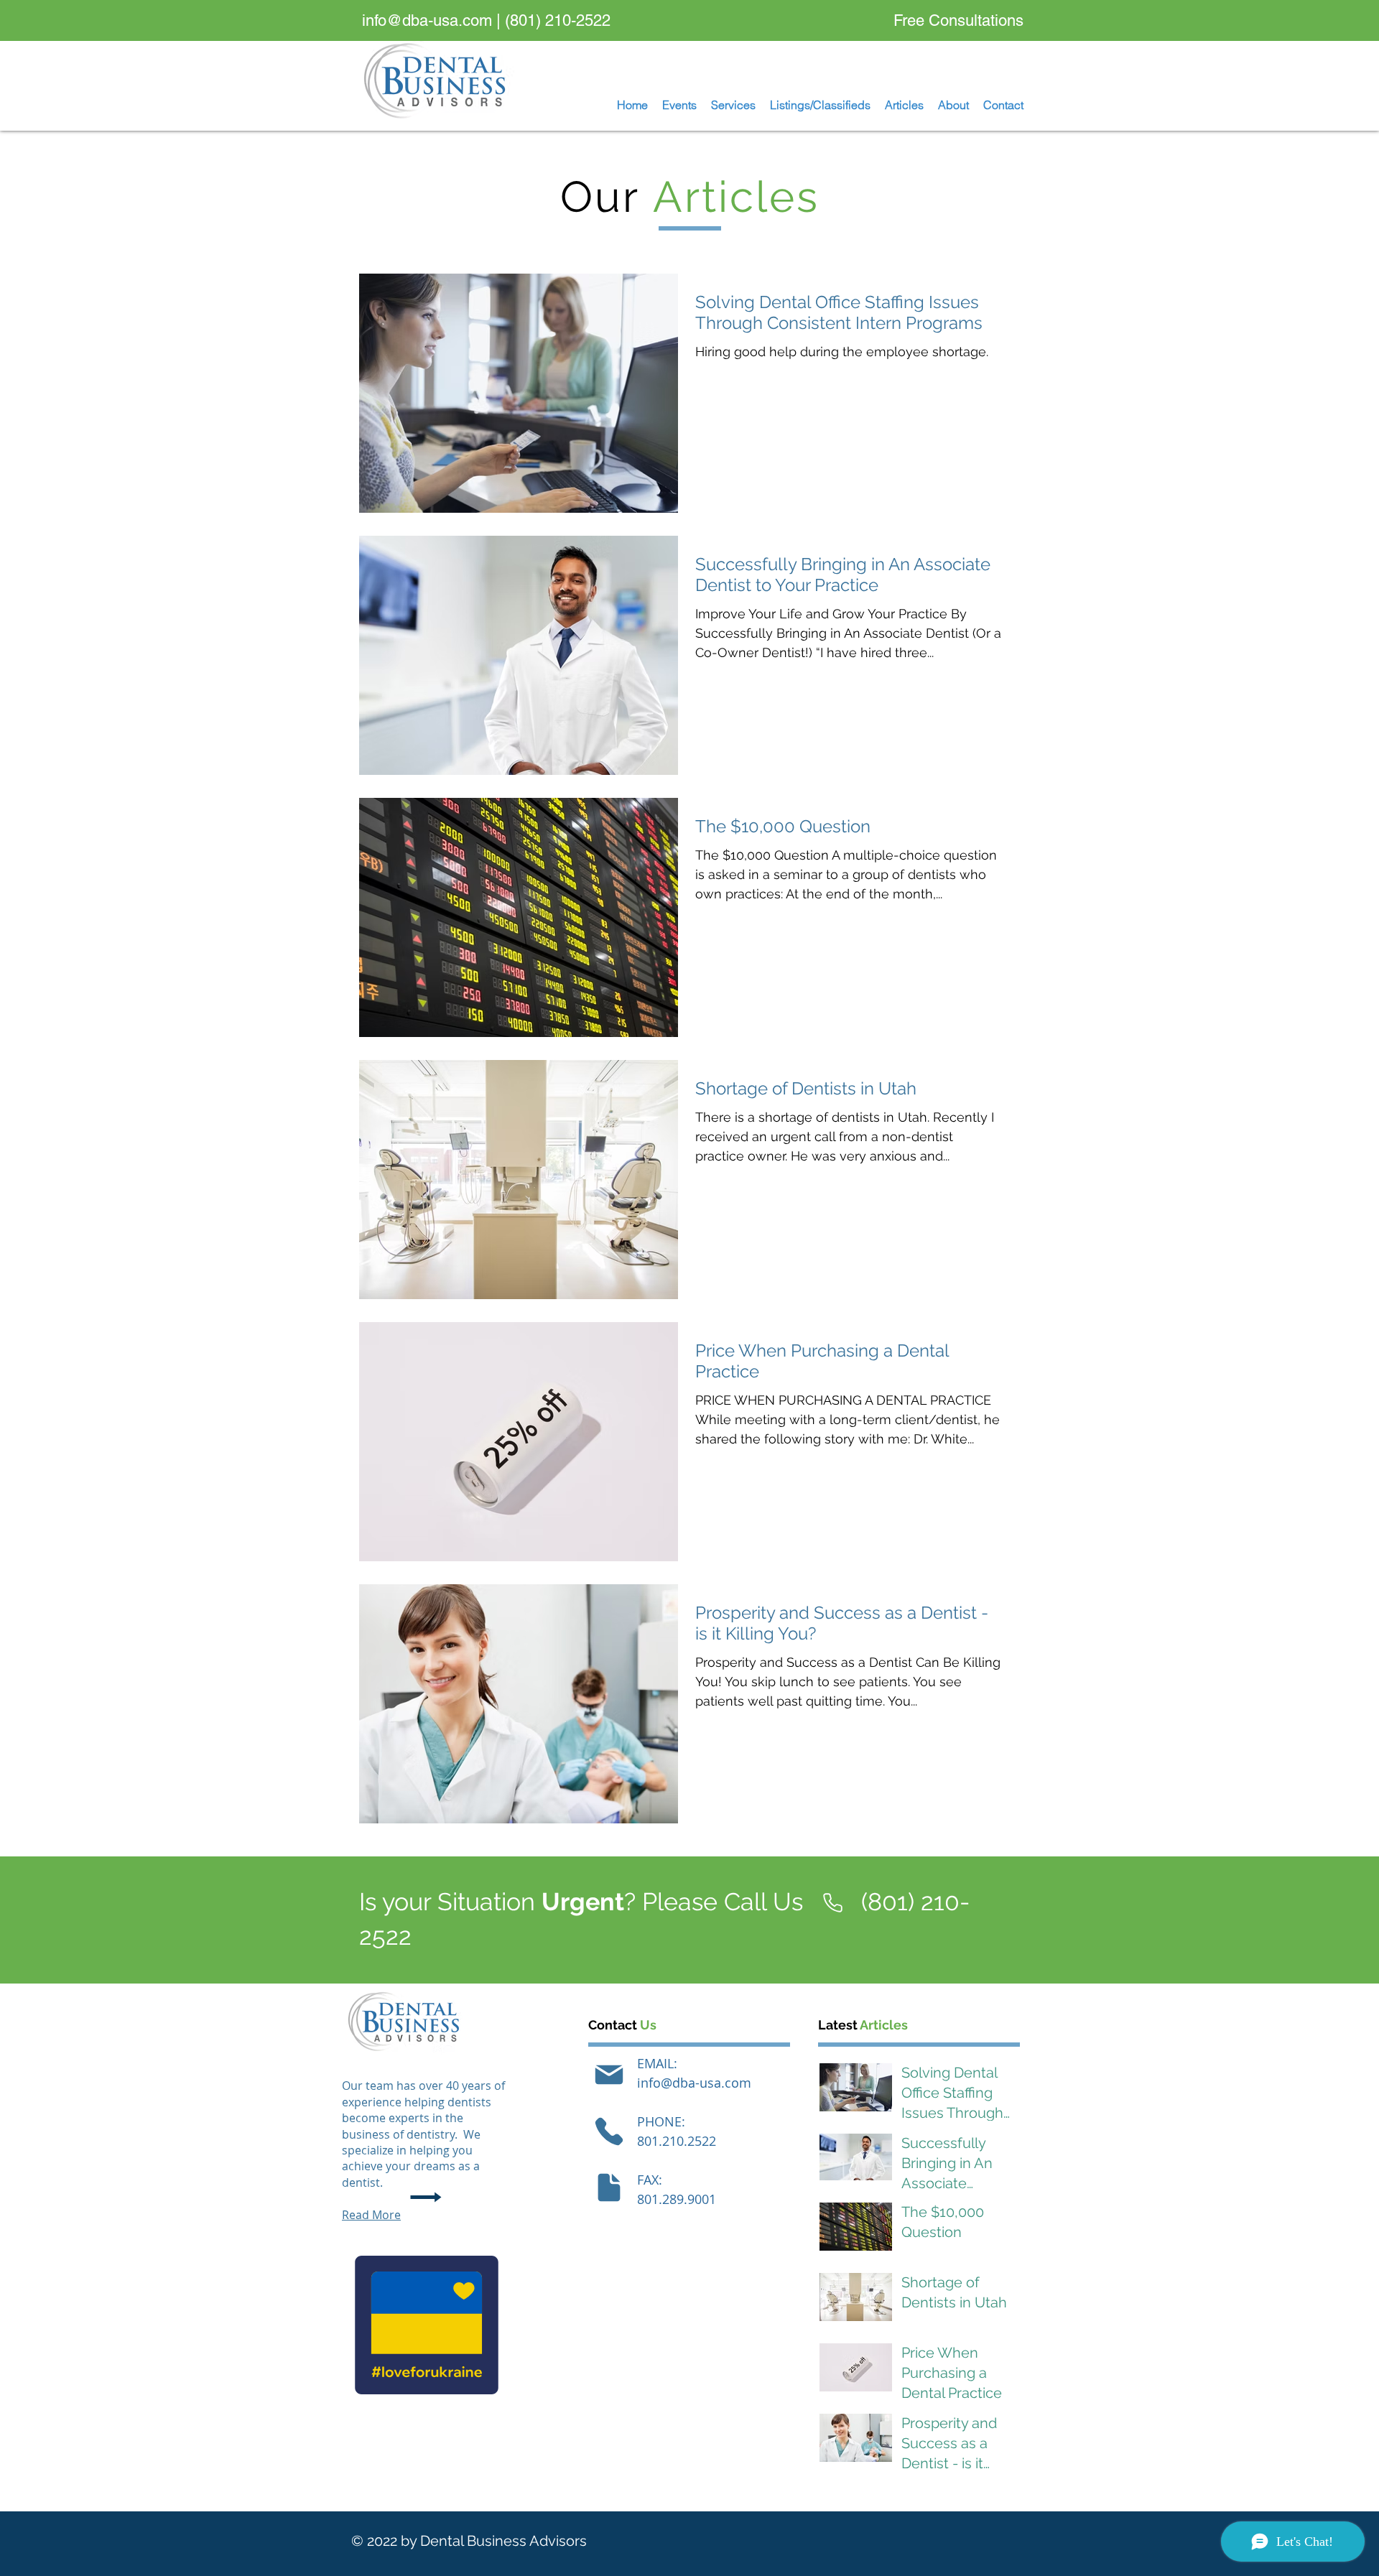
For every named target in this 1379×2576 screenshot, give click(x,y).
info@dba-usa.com (427, 20)
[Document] (609, 2187)
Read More (371, 2215)
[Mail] (609, 2075)
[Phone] (609, 2131)
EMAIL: (657, 2063)
